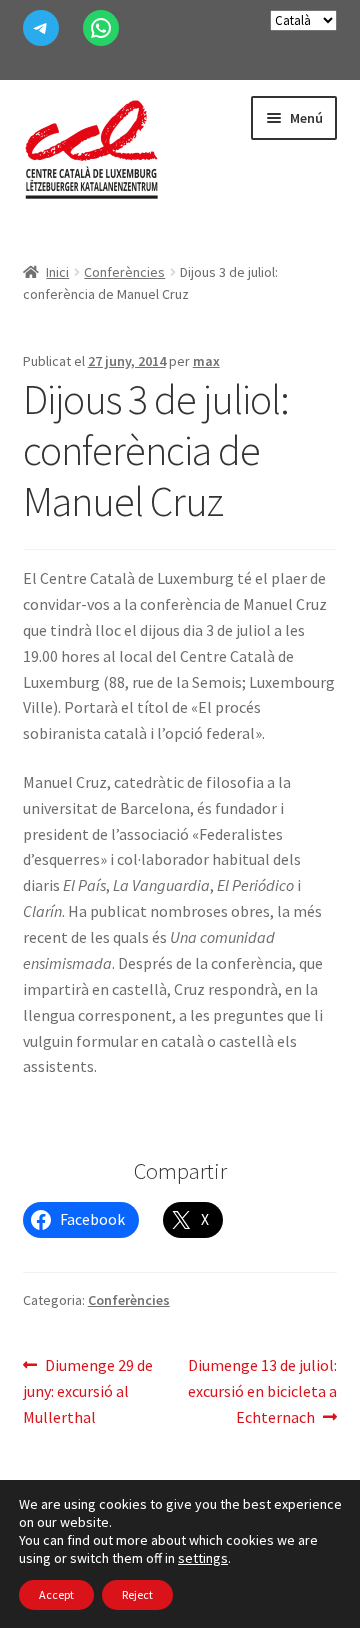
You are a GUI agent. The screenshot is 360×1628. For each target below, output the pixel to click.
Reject (137, 1594)
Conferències (124, 272)
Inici (57, 272)
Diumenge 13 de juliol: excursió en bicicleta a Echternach (262, 1390)
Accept (56, 1594)
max (206, 361)
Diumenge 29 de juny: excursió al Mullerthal (88, 1390)
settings (203, 1558)
